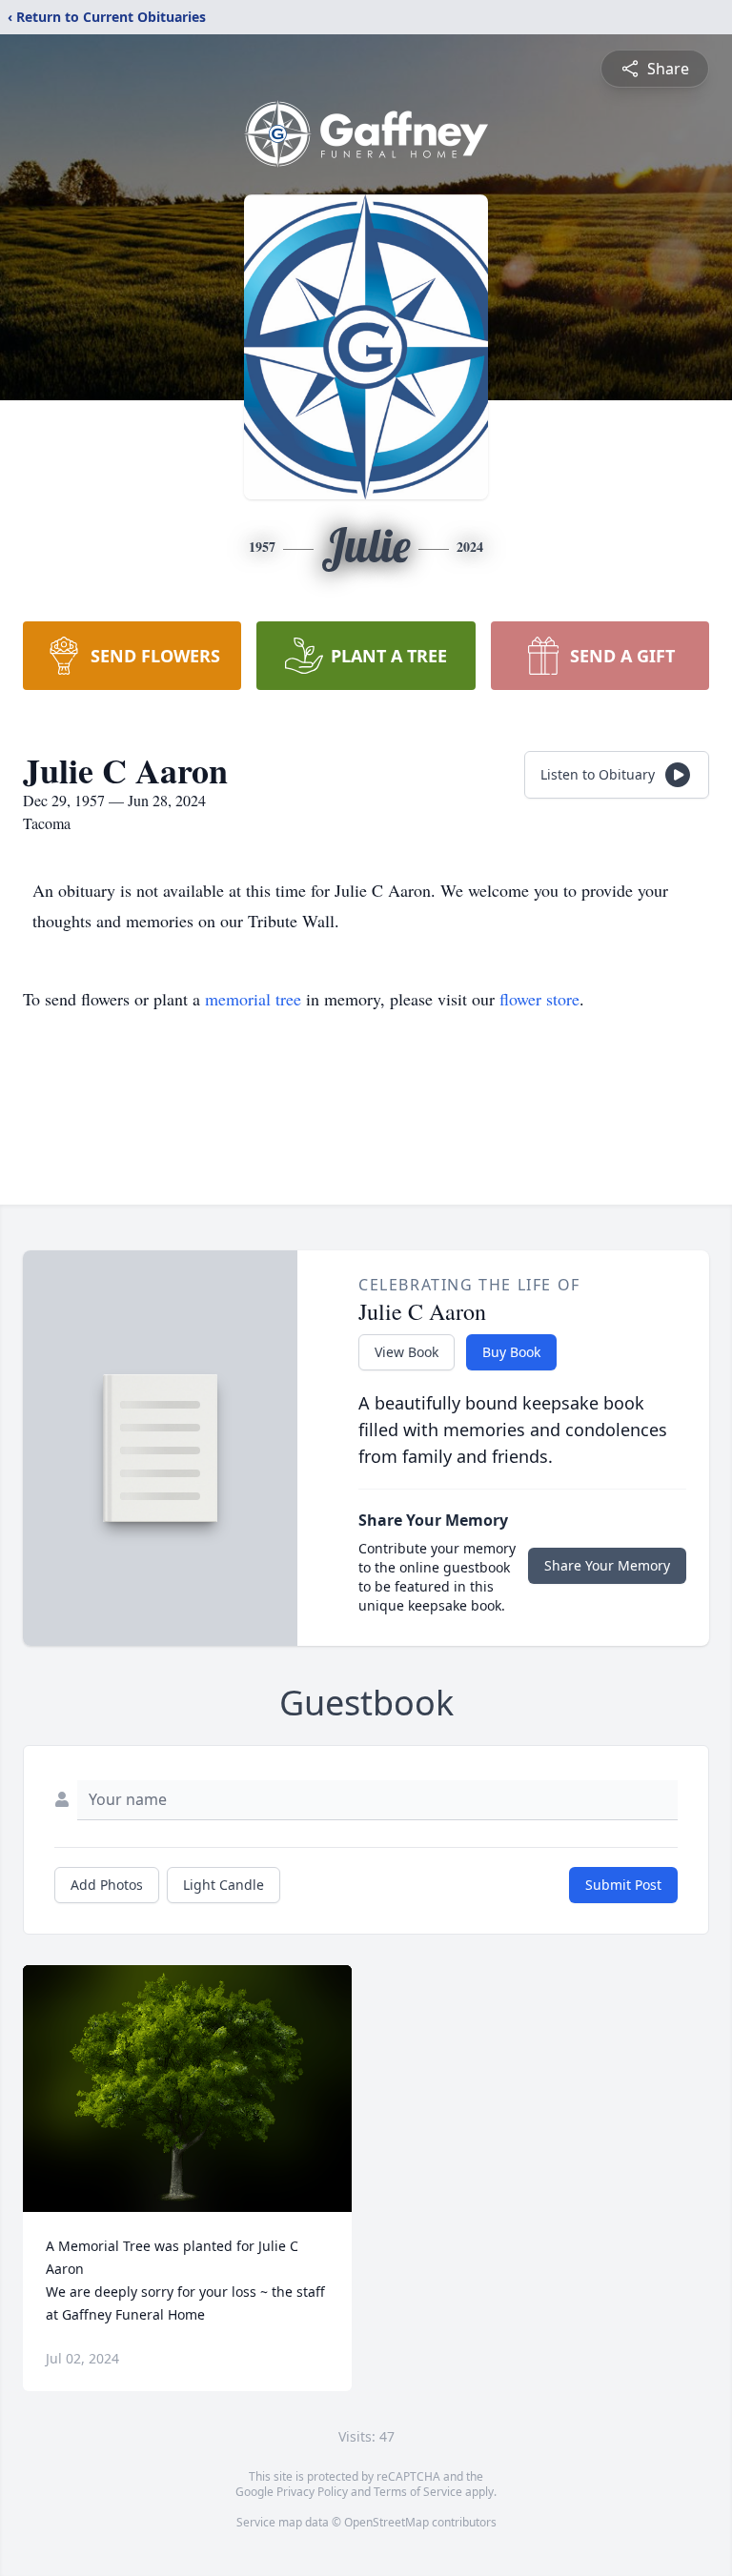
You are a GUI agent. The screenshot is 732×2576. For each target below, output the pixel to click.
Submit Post (623, 1885)
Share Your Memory (607, 1565)
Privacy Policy (312, 2492)
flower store (539, 999)
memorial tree (253, 999)
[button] (187, 2089)
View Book (407, 1352)
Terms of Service (418, 2492)
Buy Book (511, 1352)
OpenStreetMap (386, 2522)
